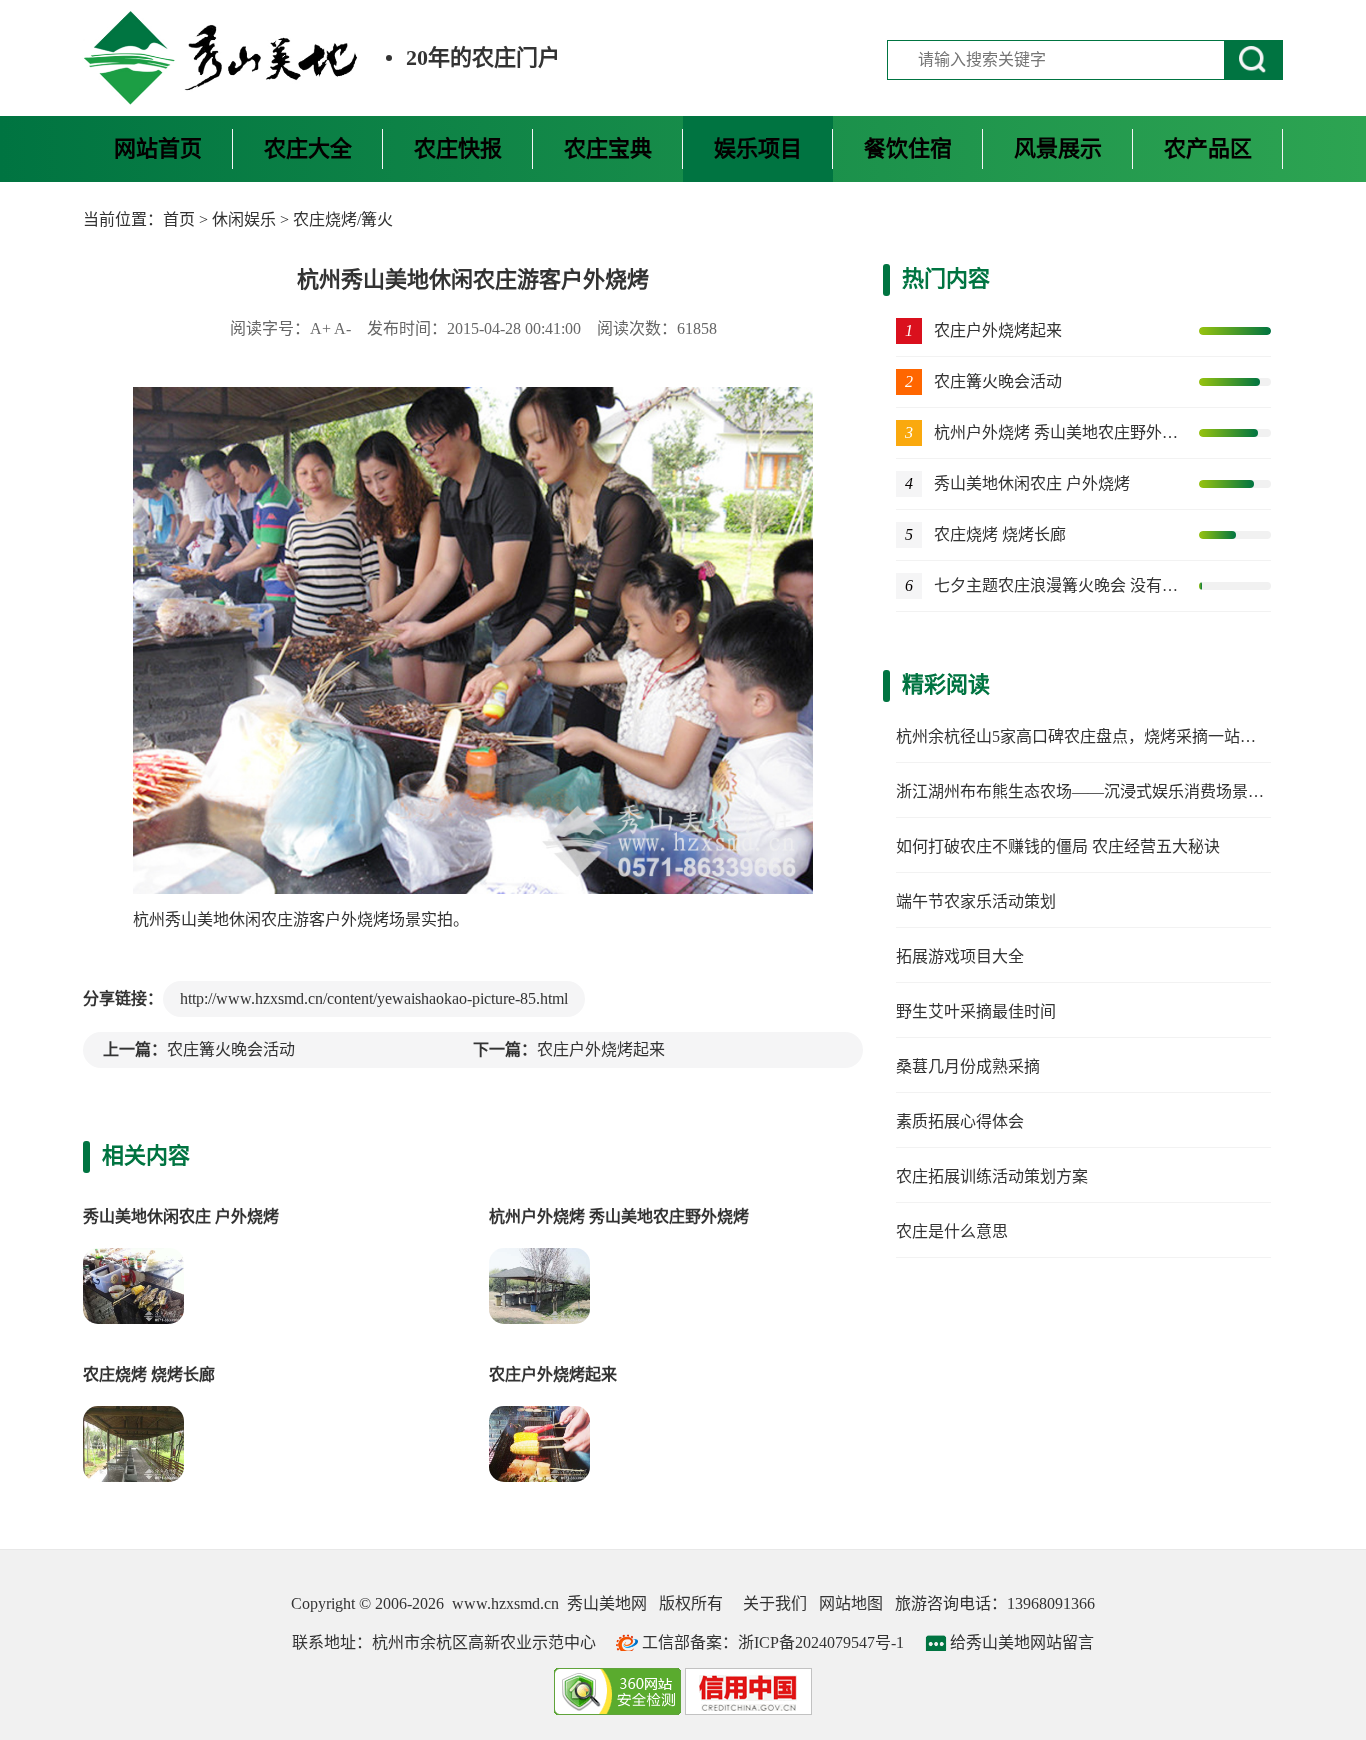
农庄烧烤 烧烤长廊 (149, 1374)
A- (342, 328)
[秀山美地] (222, 57)
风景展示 (1058, 148)
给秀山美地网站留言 (1022, 1642)
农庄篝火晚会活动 (231, 1049)
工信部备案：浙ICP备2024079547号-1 (773, 1642)
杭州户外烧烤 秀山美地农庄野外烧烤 (619, 1216)
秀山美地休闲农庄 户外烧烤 (181, 1216)
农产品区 (1208, 148)
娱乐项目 (758, 148)
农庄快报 (458, 148)
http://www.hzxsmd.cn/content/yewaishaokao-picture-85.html (374, 998)
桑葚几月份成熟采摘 (968, 1066)
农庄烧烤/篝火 (343, 219)
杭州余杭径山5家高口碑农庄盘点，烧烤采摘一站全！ (1084, 736)
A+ (320, 328)
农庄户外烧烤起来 (601, 1049)
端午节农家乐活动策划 (976, 901)
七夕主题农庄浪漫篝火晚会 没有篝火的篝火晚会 (1058, 585)
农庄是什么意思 (952, 1231)
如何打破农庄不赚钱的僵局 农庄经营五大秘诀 (1058, 846)
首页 (179, 219)
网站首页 (158, 148)
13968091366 (1051, 1603)
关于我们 (775, 1603)
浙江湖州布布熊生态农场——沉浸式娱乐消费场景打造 (1088, 791)
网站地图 (851, 1603)
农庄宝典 (608, 148)
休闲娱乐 (244, 219)
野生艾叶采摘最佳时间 (976, 1011)
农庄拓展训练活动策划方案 (992, 1176)
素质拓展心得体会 (960, 1121)
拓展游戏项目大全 (960, 956)
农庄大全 (308, 148)
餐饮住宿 (908, 148)
